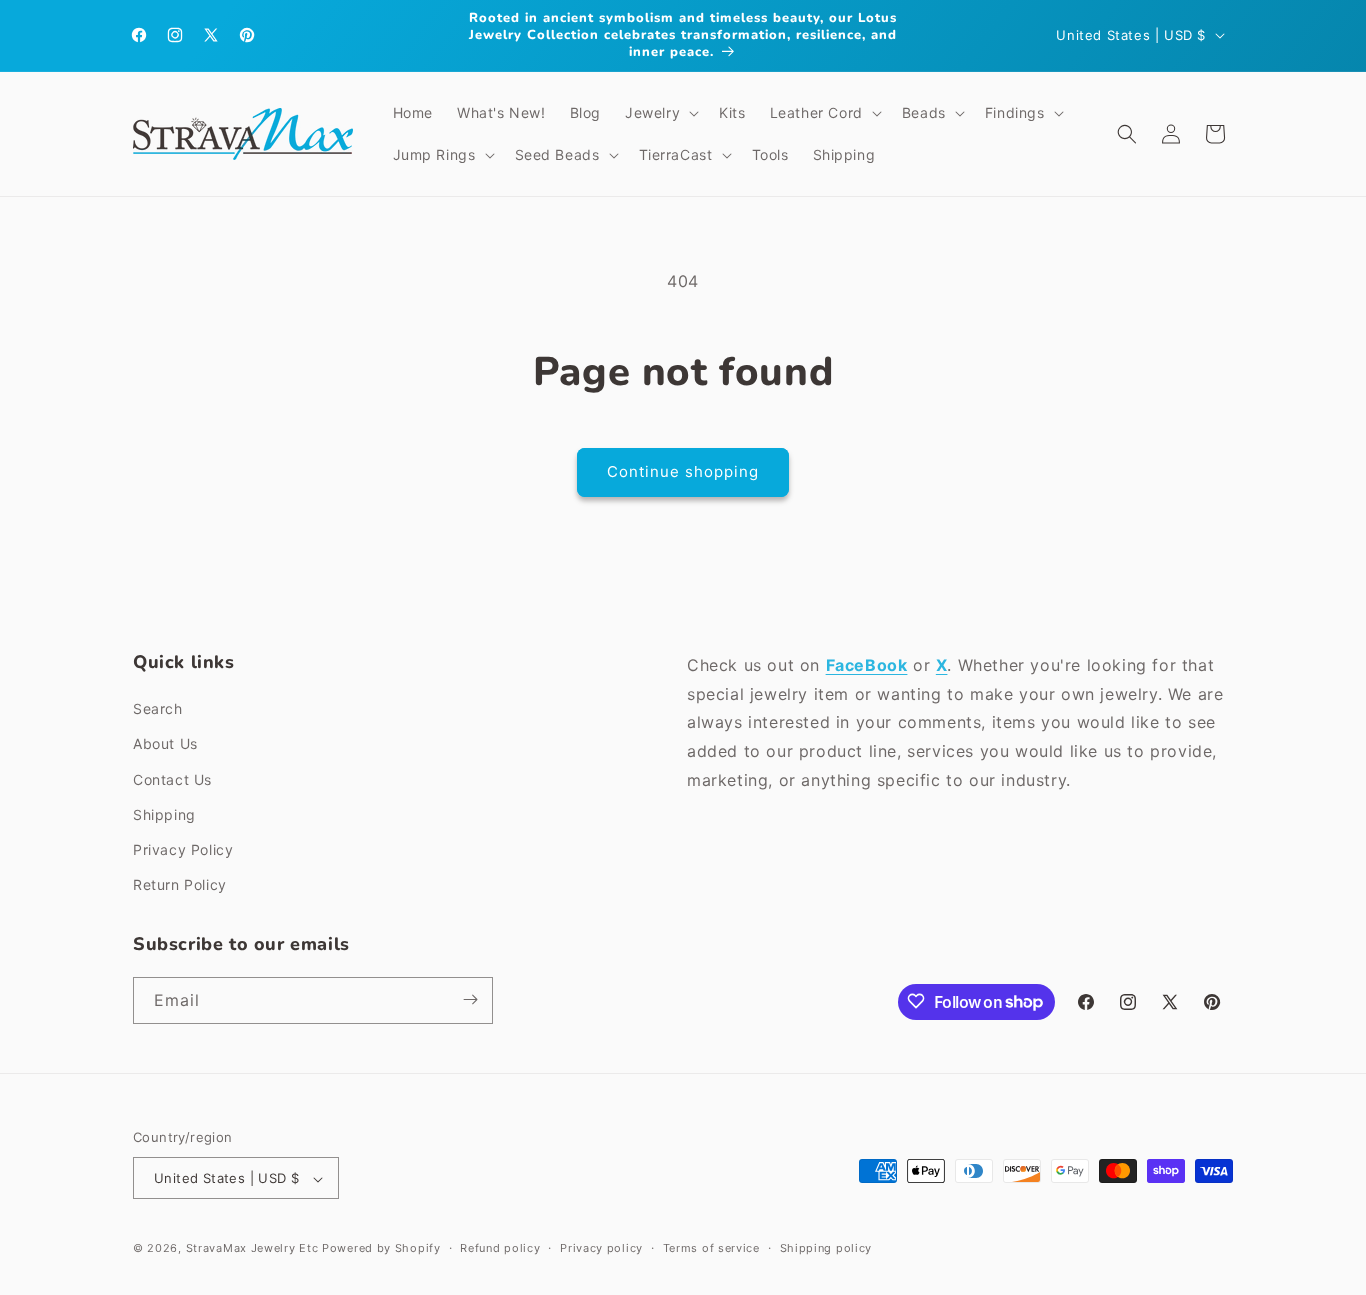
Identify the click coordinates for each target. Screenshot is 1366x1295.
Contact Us (172, 779)
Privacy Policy (183, 849)
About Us (165, 744)
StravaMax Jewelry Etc (252, 1249)
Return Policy (180, 885)
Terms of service (711, 1248)
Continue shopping (683, 471)
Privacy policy (601, 1248)
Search (158, 709)
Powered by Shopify (381, 1249)
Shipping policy (826, 1248)
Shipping (164, 814)
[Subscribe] (470, 999)
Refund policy (500, 1248)
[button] (660, 113)
